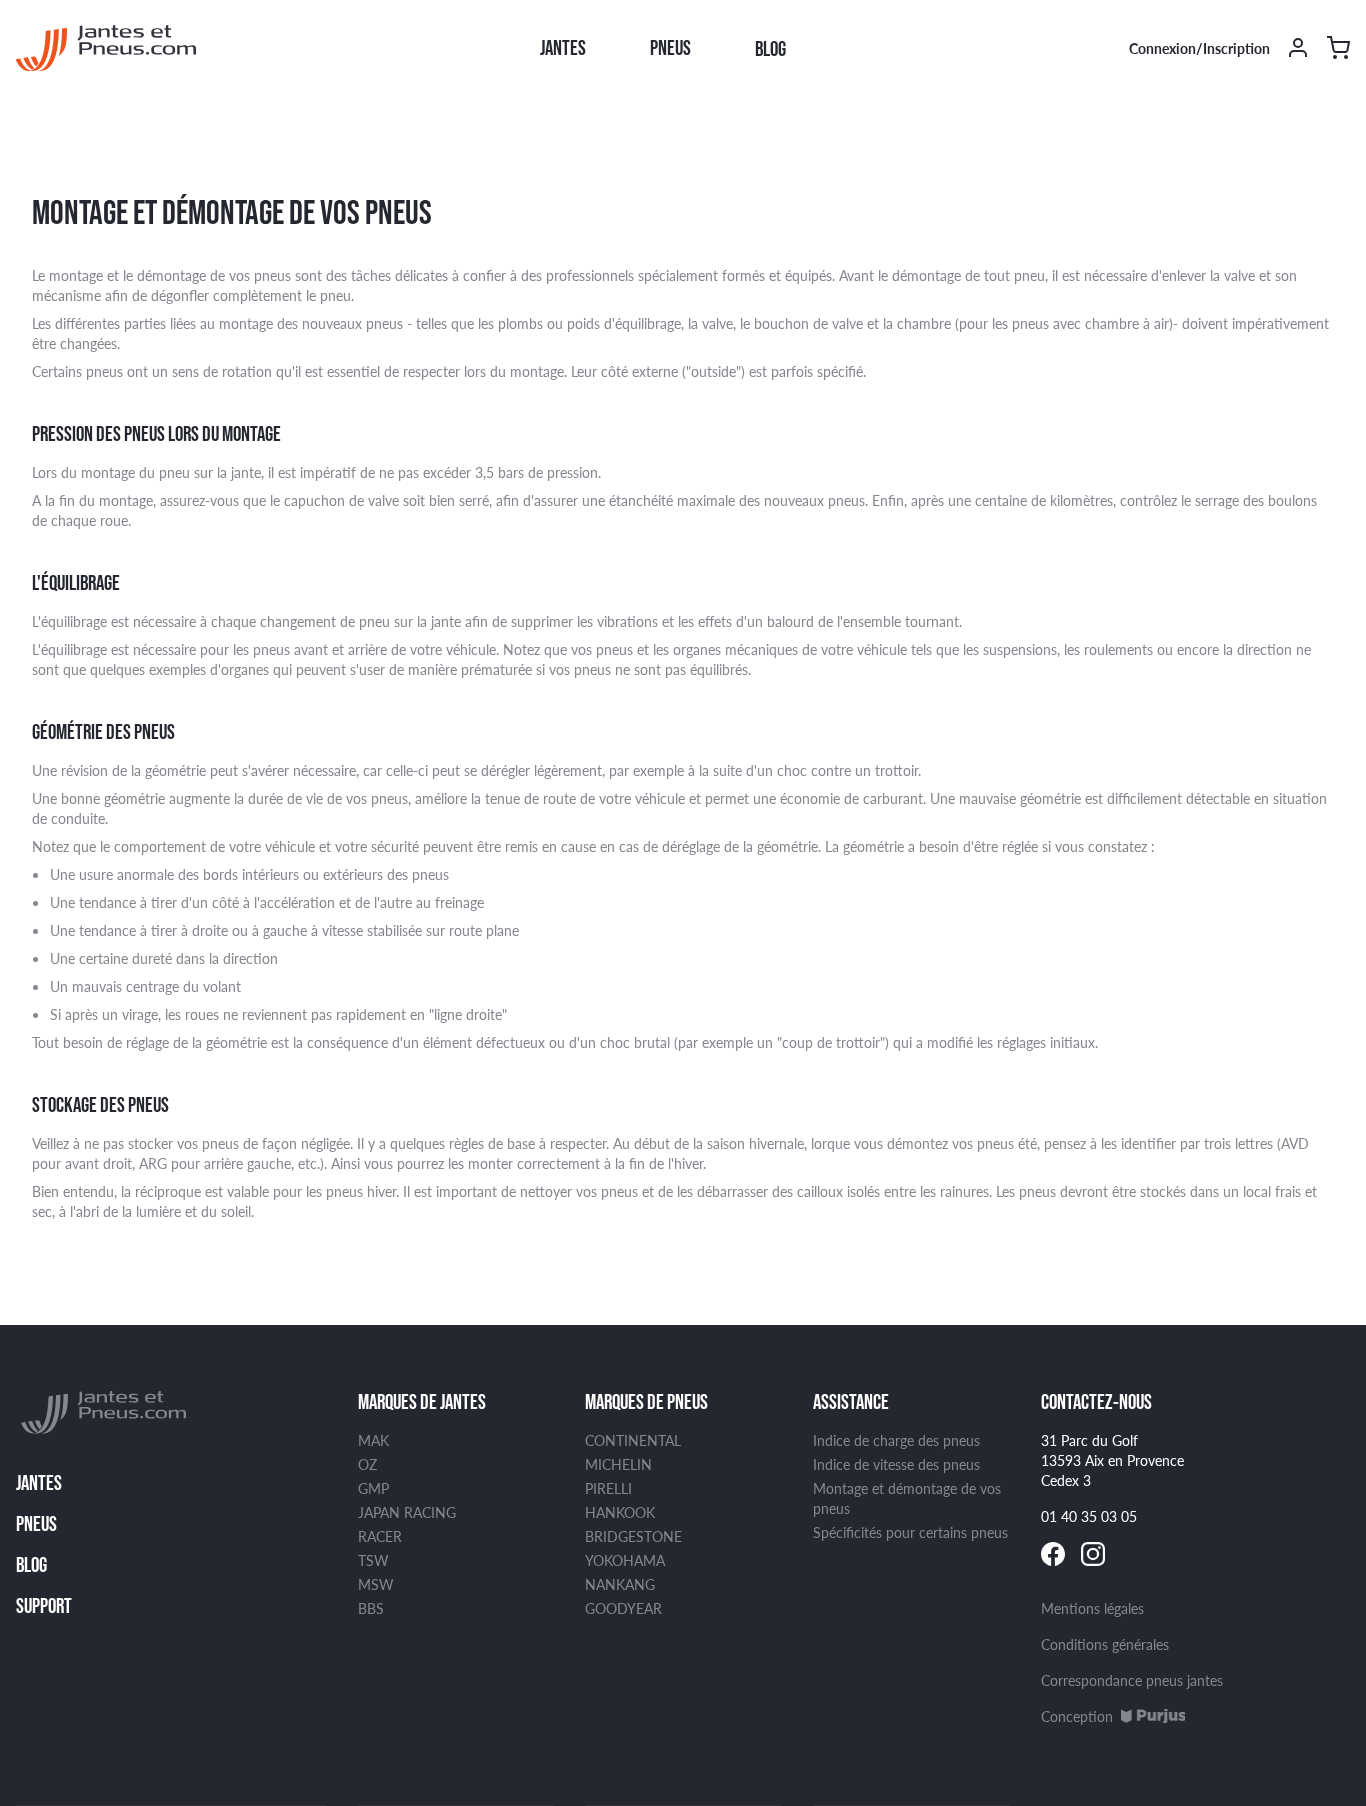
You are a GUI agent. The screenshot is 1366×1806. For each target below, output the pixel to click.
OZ (367, 1464)
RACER (380, 1536)
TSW (373, 1560)
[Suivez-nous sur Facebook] (1053, 1554)
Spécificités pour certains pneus (910, 1532)
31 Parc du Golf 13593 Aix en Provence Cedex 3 (1112, 1460)
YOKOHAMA (625, 1560)
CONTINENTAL (633, 1440)
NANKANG (620, 1584)
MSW (376, 1584)
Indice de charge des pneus (896, 1440)
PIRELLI (608, 1488)
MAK (373, 1440)
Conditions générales (1105, 1644)
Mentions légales (1092, 1608)
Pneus (670, 47)
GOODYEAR (623, 1608)
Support (44, 1605)
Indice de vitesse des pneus (896, 1464)
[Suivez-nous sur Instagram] (1093, 1554)
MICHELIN (618, 1464)
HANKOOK (620, 1512)
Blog (770, 48)
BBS (371, 1608)
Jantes (563, 47)
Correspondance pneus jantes (1132, 1680)
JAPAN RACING (407, 1512)
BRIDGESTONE (633, 1536)
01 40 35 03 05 (1089, 1516)
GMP (373, 1488)
